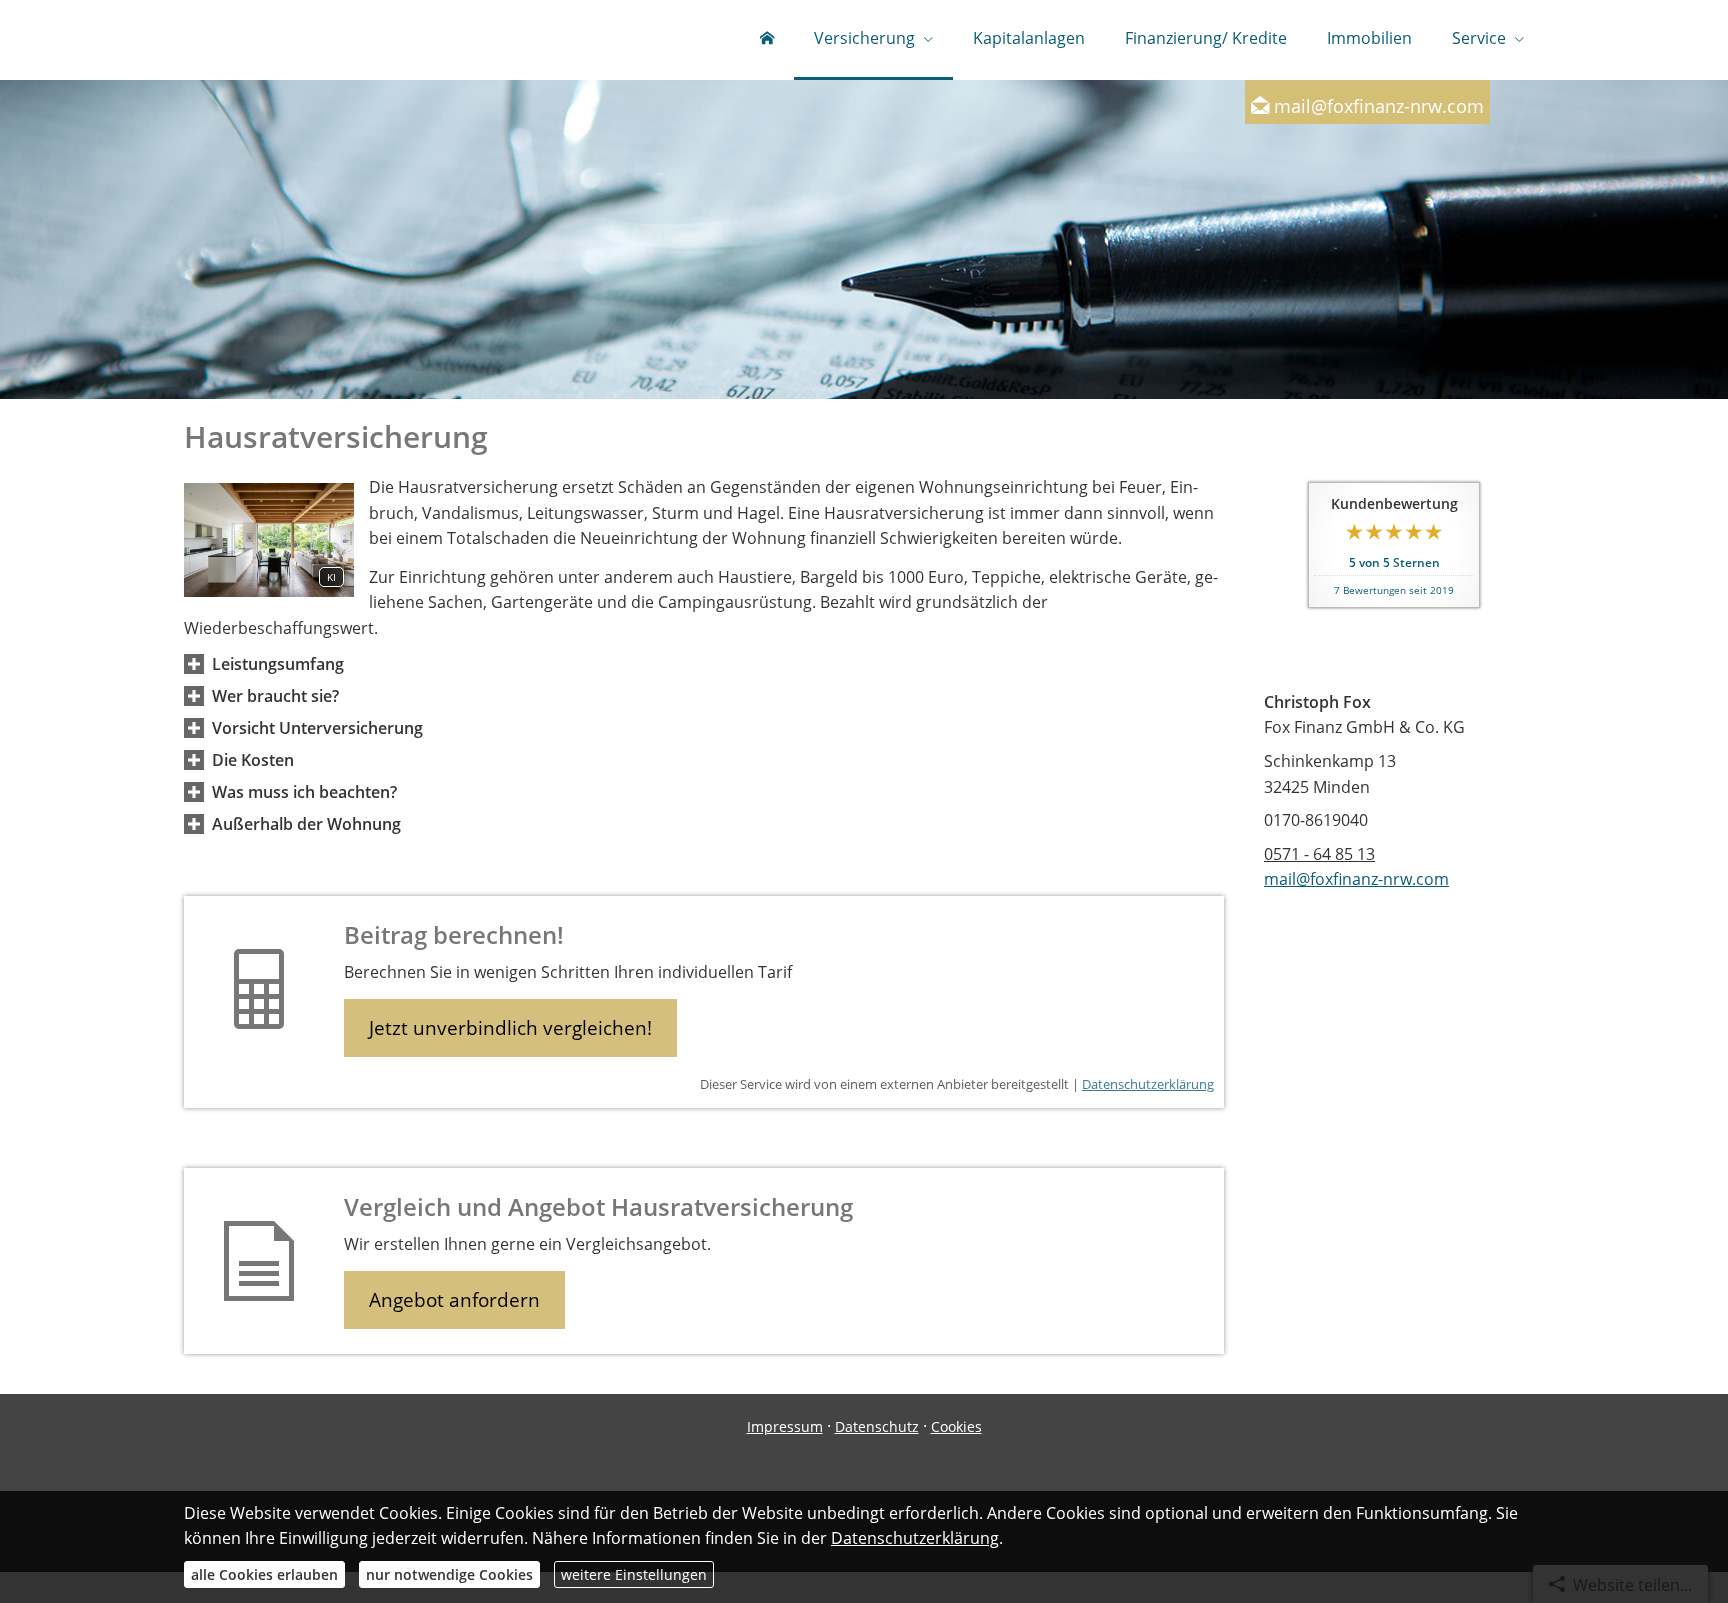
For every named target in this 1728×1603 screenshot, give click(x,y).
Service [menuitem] (1479, 38)
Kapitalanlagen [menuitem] (1029, 38)
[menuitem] (767, 40)
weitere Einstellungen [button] (634, 1574)
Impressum (785, 1426)
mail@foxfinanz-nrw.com (1379, 105)
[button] (278, 664)
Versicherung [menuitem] (864, 38)
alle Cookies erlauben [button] (264, 1574)
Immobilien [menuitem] (1369, 38)
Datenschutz (877, 1426)
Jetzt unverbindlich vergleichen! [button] (510, 1028)
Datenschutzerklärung (1148, 1084)
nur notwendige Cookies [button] (449, 1574)
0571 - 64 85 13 (1319, 854)
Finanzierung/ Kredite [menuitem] (1206, 38)
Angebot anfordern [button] (454, 1300)
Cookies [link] (956, 1426)
